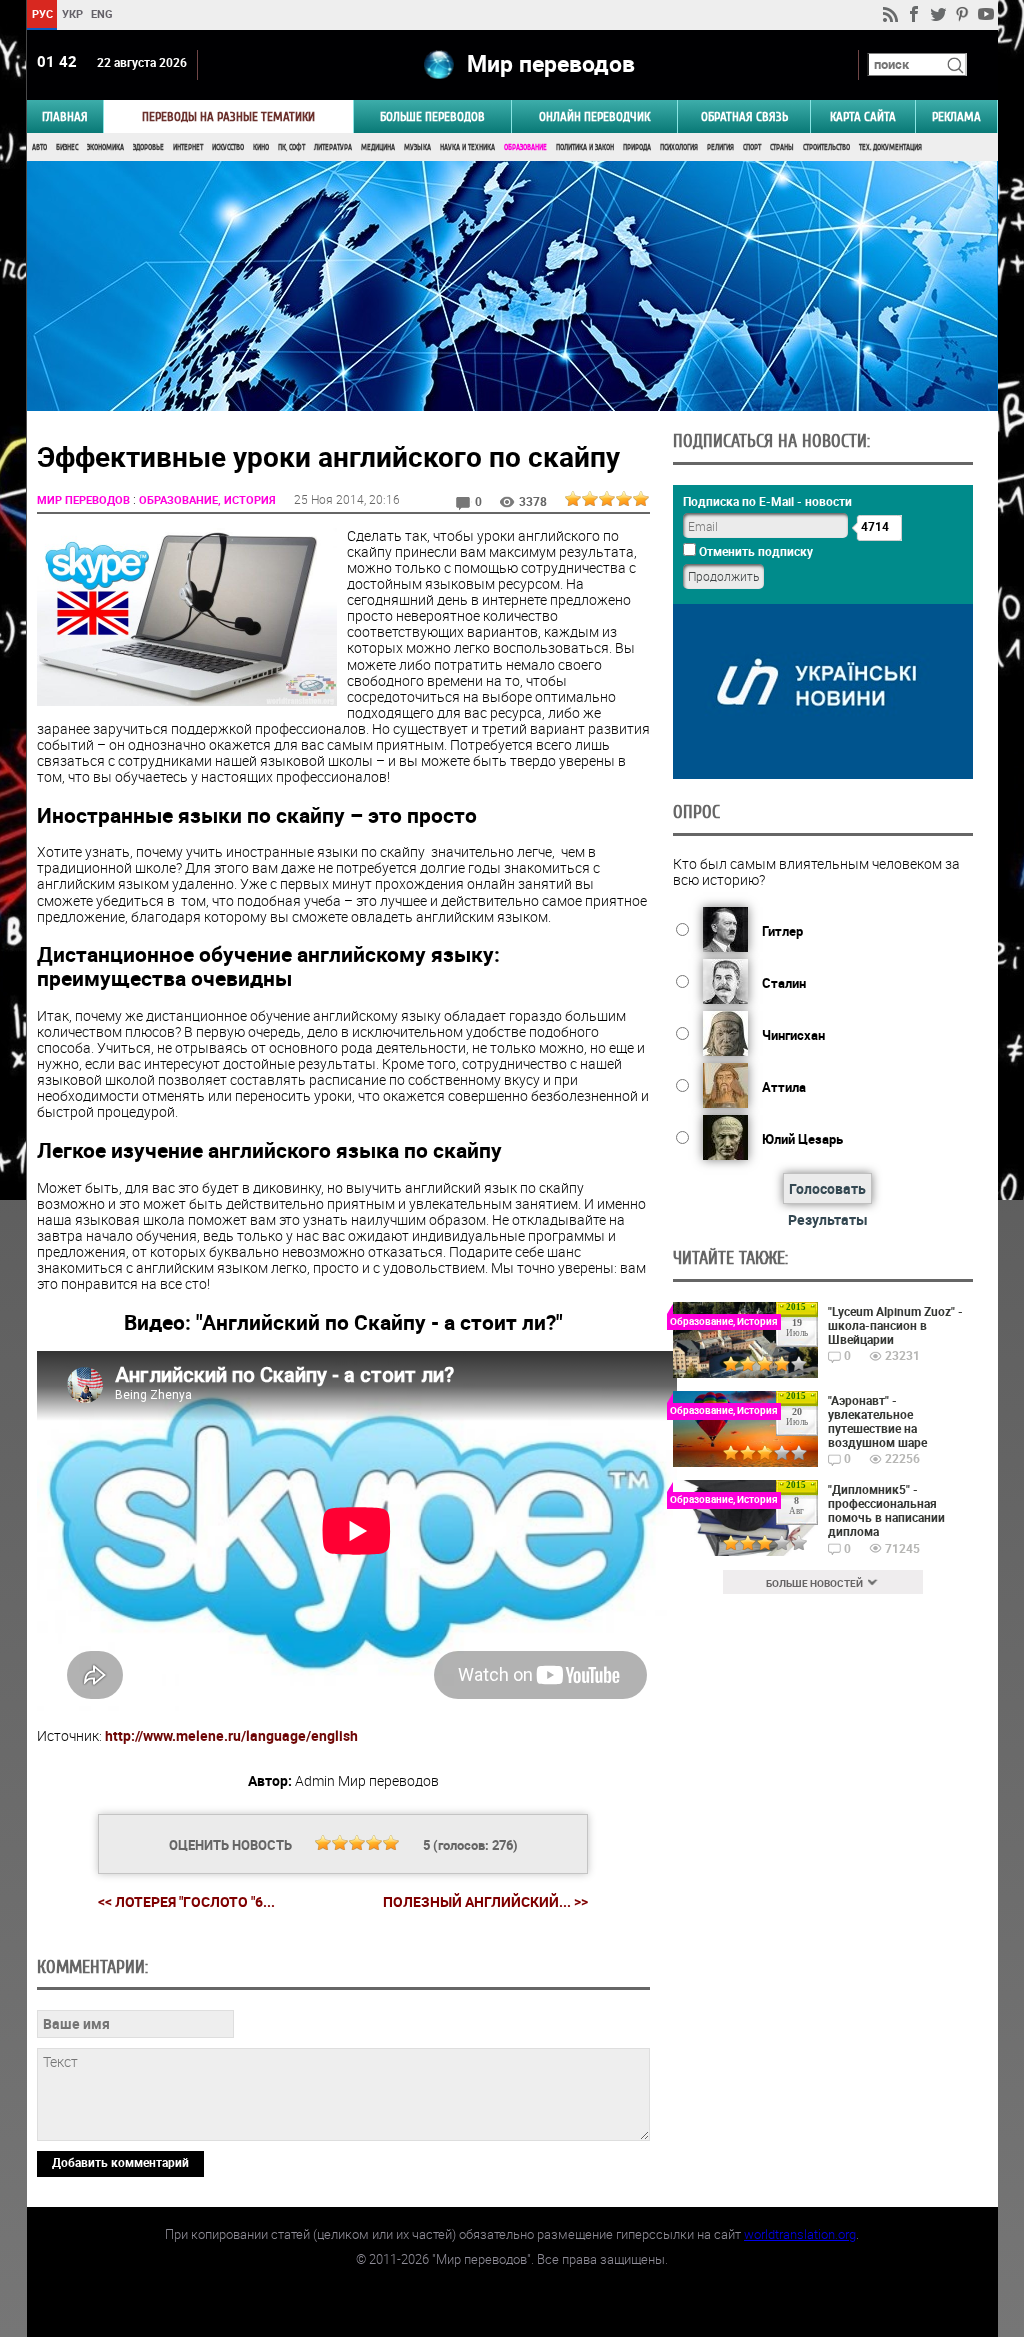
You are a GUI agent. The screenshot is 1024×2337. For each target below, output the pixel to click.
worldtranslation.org (800, 2234)
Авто (39, 147)
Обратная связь (744, 116)
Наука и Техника (467, 147)
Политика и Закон (585, 147)
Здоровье (148, 147)
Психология (679, 147)
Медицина (378, 147)
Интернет (188, 147)
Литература (333, 147)
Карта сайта (863, 116)
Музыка (417, 147)
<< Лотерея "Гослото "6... (186, 1901)
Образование (525, 147)
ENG (102, 13)
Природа (637, 147)
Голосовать (827, 1188)
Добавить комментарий (120, 2162)
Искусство (228, 147)
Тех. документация (890, 147)
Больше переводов (432, 116)
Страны (782, 147)
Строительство (826, 147)
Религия (720, 147)
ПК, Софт (291, 147)
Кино (261, 147)
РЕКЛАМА (956, 116)
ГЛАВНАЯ (65, 116)
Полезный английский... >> (485, 1902)
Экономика (105, 147)
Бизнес (67, 147)
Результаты (828, 1219)
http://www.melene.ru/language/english (231, 1735)
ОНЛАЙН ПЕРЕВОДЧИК (594, 116)
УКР (71, 13)
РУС (41, 13)
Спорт (752, 147)
